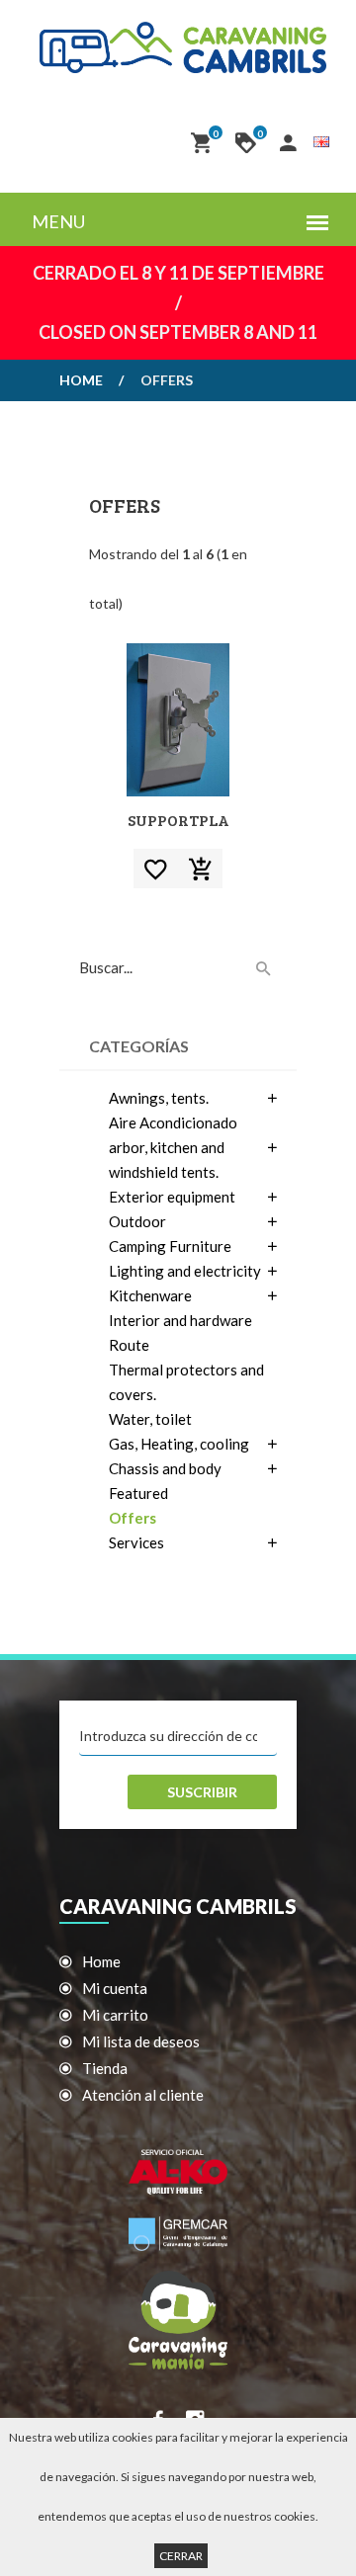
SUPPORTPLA (178, 820)
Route (129, 1345)
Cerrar (181, 2556)
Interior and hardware (180, 1320)
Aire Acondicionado (173, 1122)
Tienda (105, 2068)
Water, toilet (150, 1419)
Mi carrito (115, 2015)
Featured (138, 1493)
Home (81, 380)
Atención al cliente (143, 2095)
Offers (133, 1518)
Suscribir (202, 1792)
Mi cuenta (115, 1988)
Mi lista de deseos (141, 2041)
